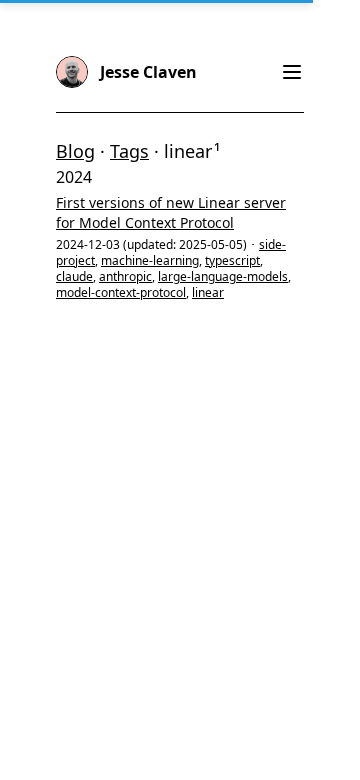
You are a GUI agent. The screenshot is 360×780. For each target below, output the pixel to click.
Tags (129, 151)
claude (74, 276)
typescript (232, 260)
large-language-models (223, 276)
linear (208, 292)
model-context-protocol (121, 292)
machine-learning (150, 260)
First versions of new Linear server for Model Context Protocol (171, 212)
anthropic (125, 276)
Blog (75, 151)
